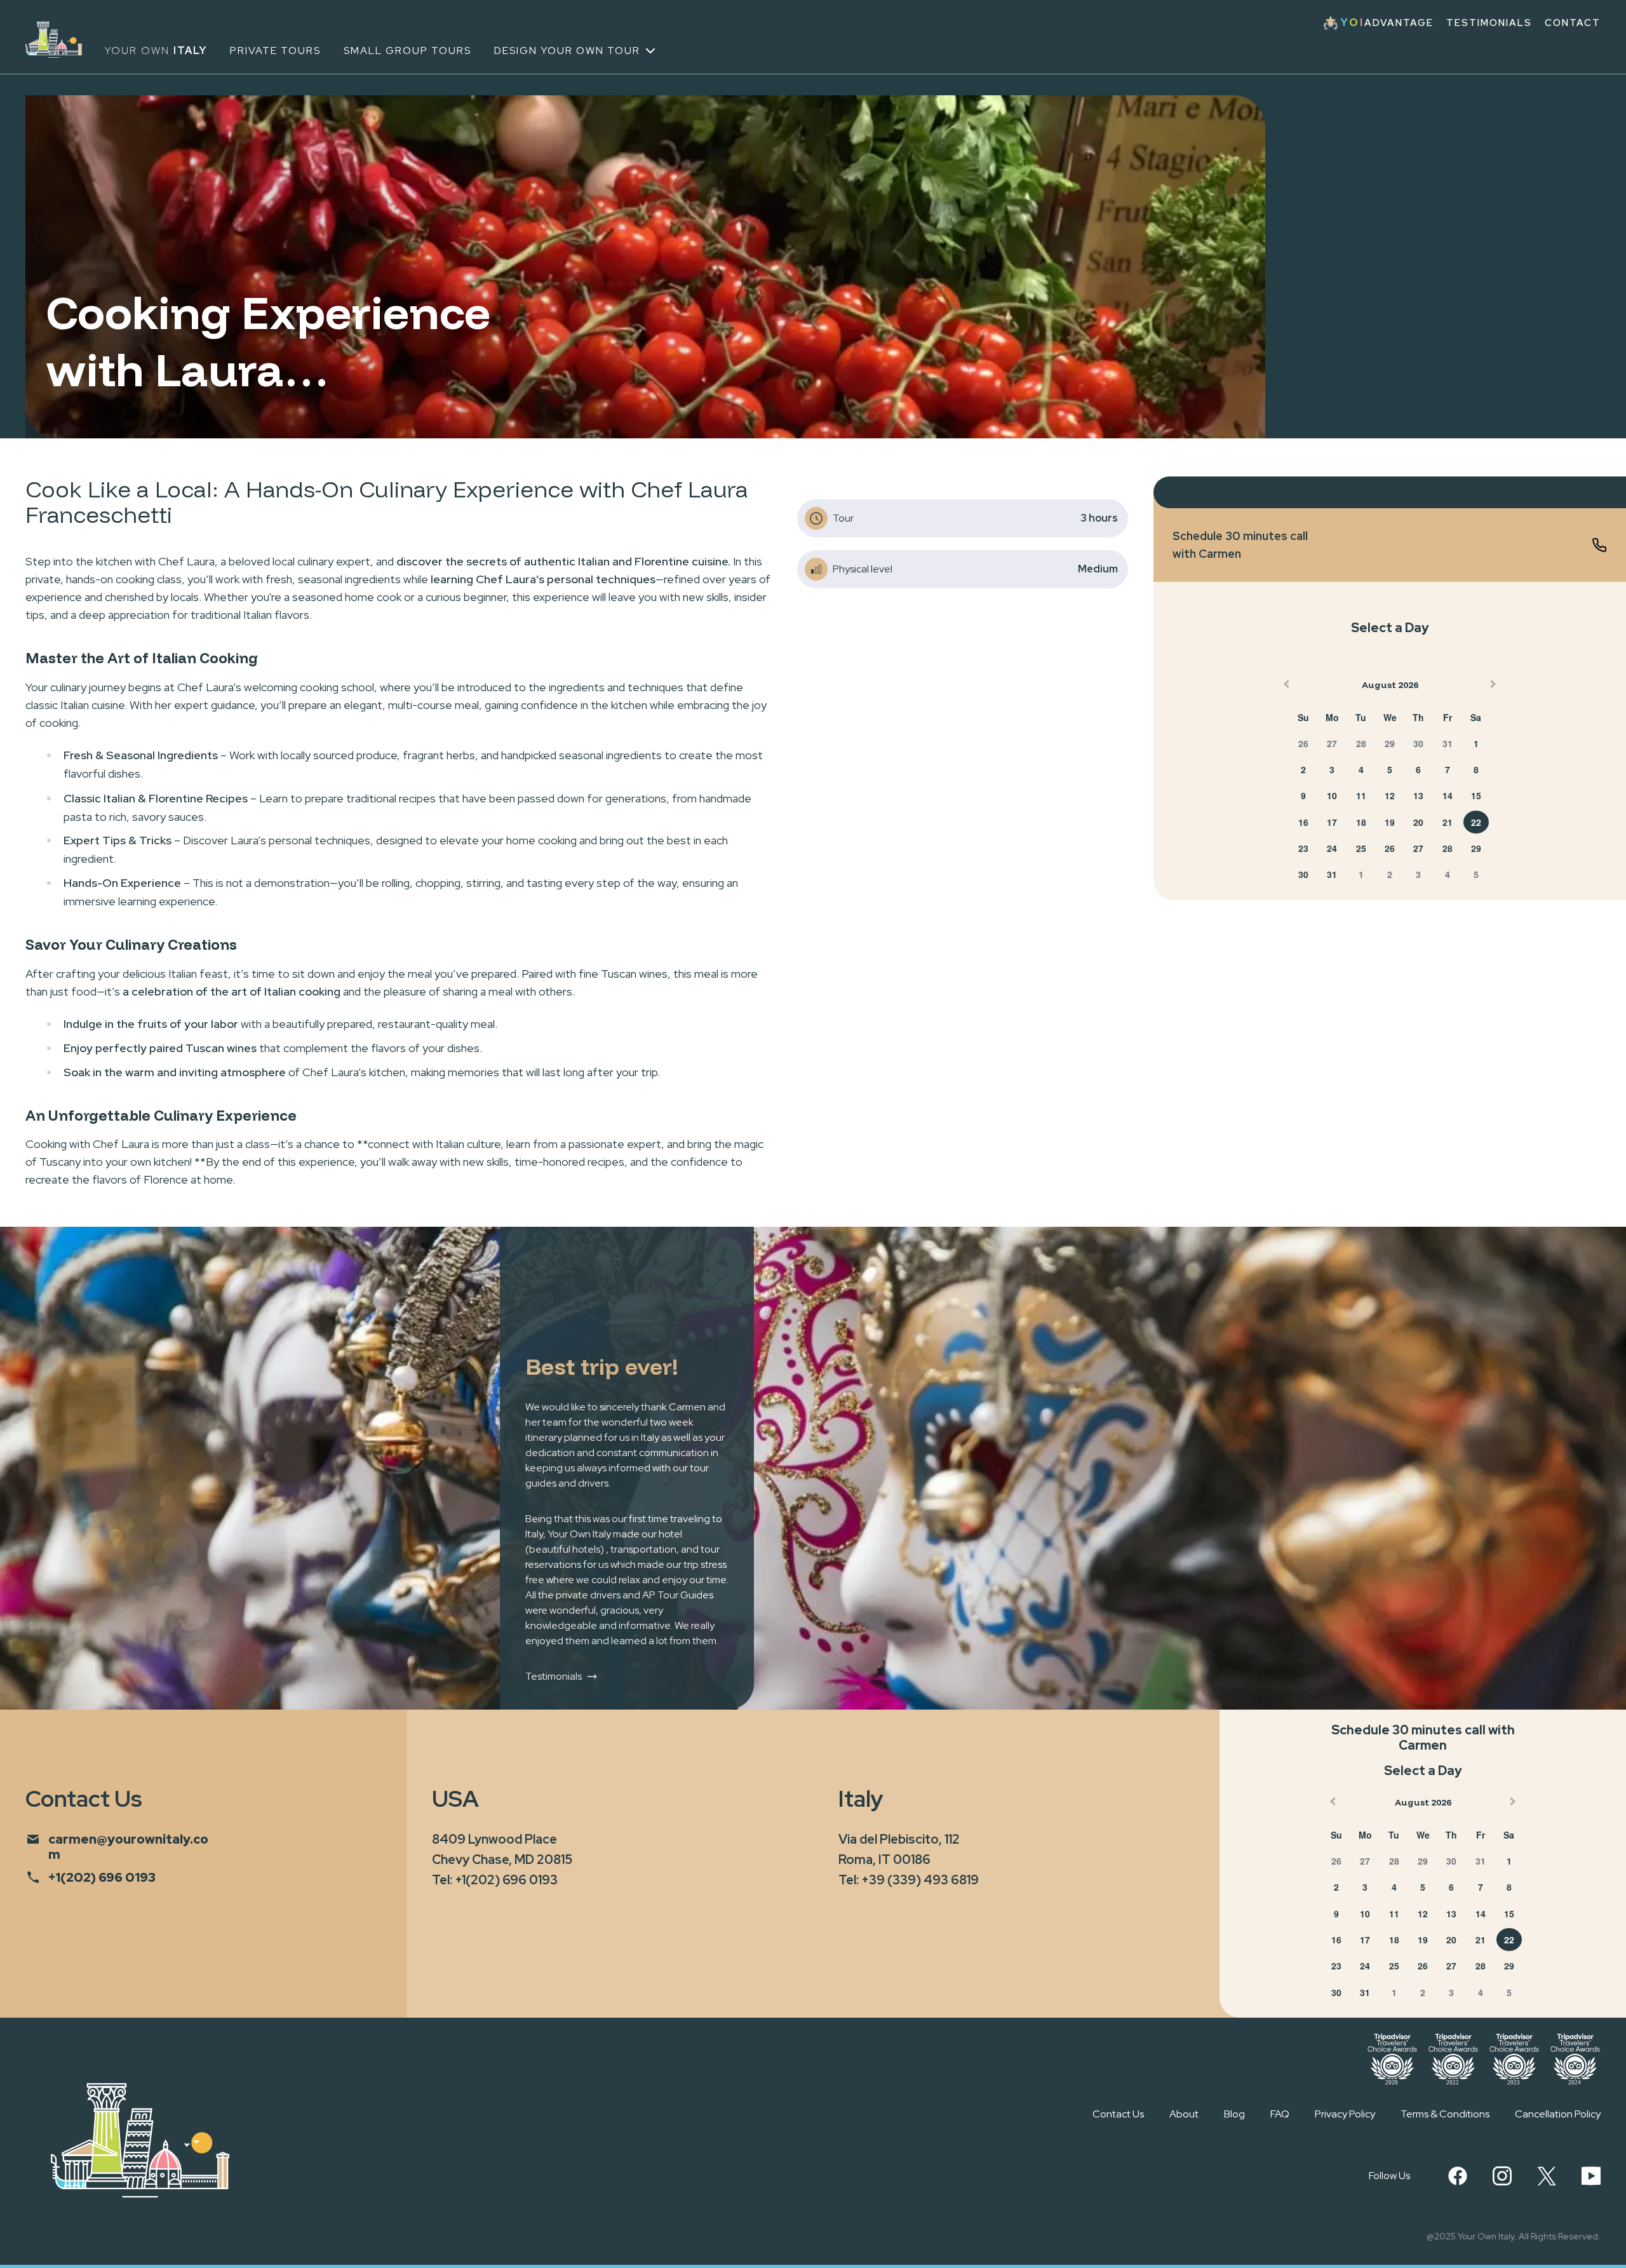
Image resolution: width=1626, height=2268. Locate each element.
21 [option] (1448, 822)
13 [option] (1418, 795)
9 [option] (1303, 795)
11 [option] (1361, 795)
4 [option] (1361, 769)
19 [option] (1390, 822)
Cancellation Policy (1558, 2114)
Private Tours (275, 51)
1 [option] (1476, 743)
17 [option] (1332, 822)
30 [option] (1418, 743)
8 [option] (1476, 769)
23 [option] (1303, 848)
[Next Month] (1495, 687)
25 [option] (1361, 848)
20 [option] (1418, 822)
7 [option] (1448, 769)
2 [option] (1303, 769)
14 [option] (1448, 795)
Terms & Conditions (1445, 2114)
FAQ (1280, 2114)
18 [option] (1361, 822)
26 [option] (1303, 743)
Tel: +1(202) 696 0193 (495, 1880)
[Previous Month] (1285, 687)
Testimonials (1489, 23)
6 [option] (1418, 769)
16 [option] (1303, 822)
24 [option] (1332, 848)
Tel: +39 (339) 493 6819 (909, 1880)
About (1184, 2114)
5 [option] (1390, 769)
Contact (1573, 23)
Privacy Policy (1345, 2114)
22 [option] (1476, 822)
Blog (1234, 2114)
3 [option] (1332, 769)
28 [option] (1361, 743)
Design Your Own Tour (567, 51)
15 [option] (1476, 795)
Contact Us (1118, 2114)
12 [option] (1390, 795)
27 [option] (1332, 743)
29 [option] (1390, 743)
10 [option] (1332, 795)
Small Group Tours (407, 51)
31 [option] (1448, 743)
